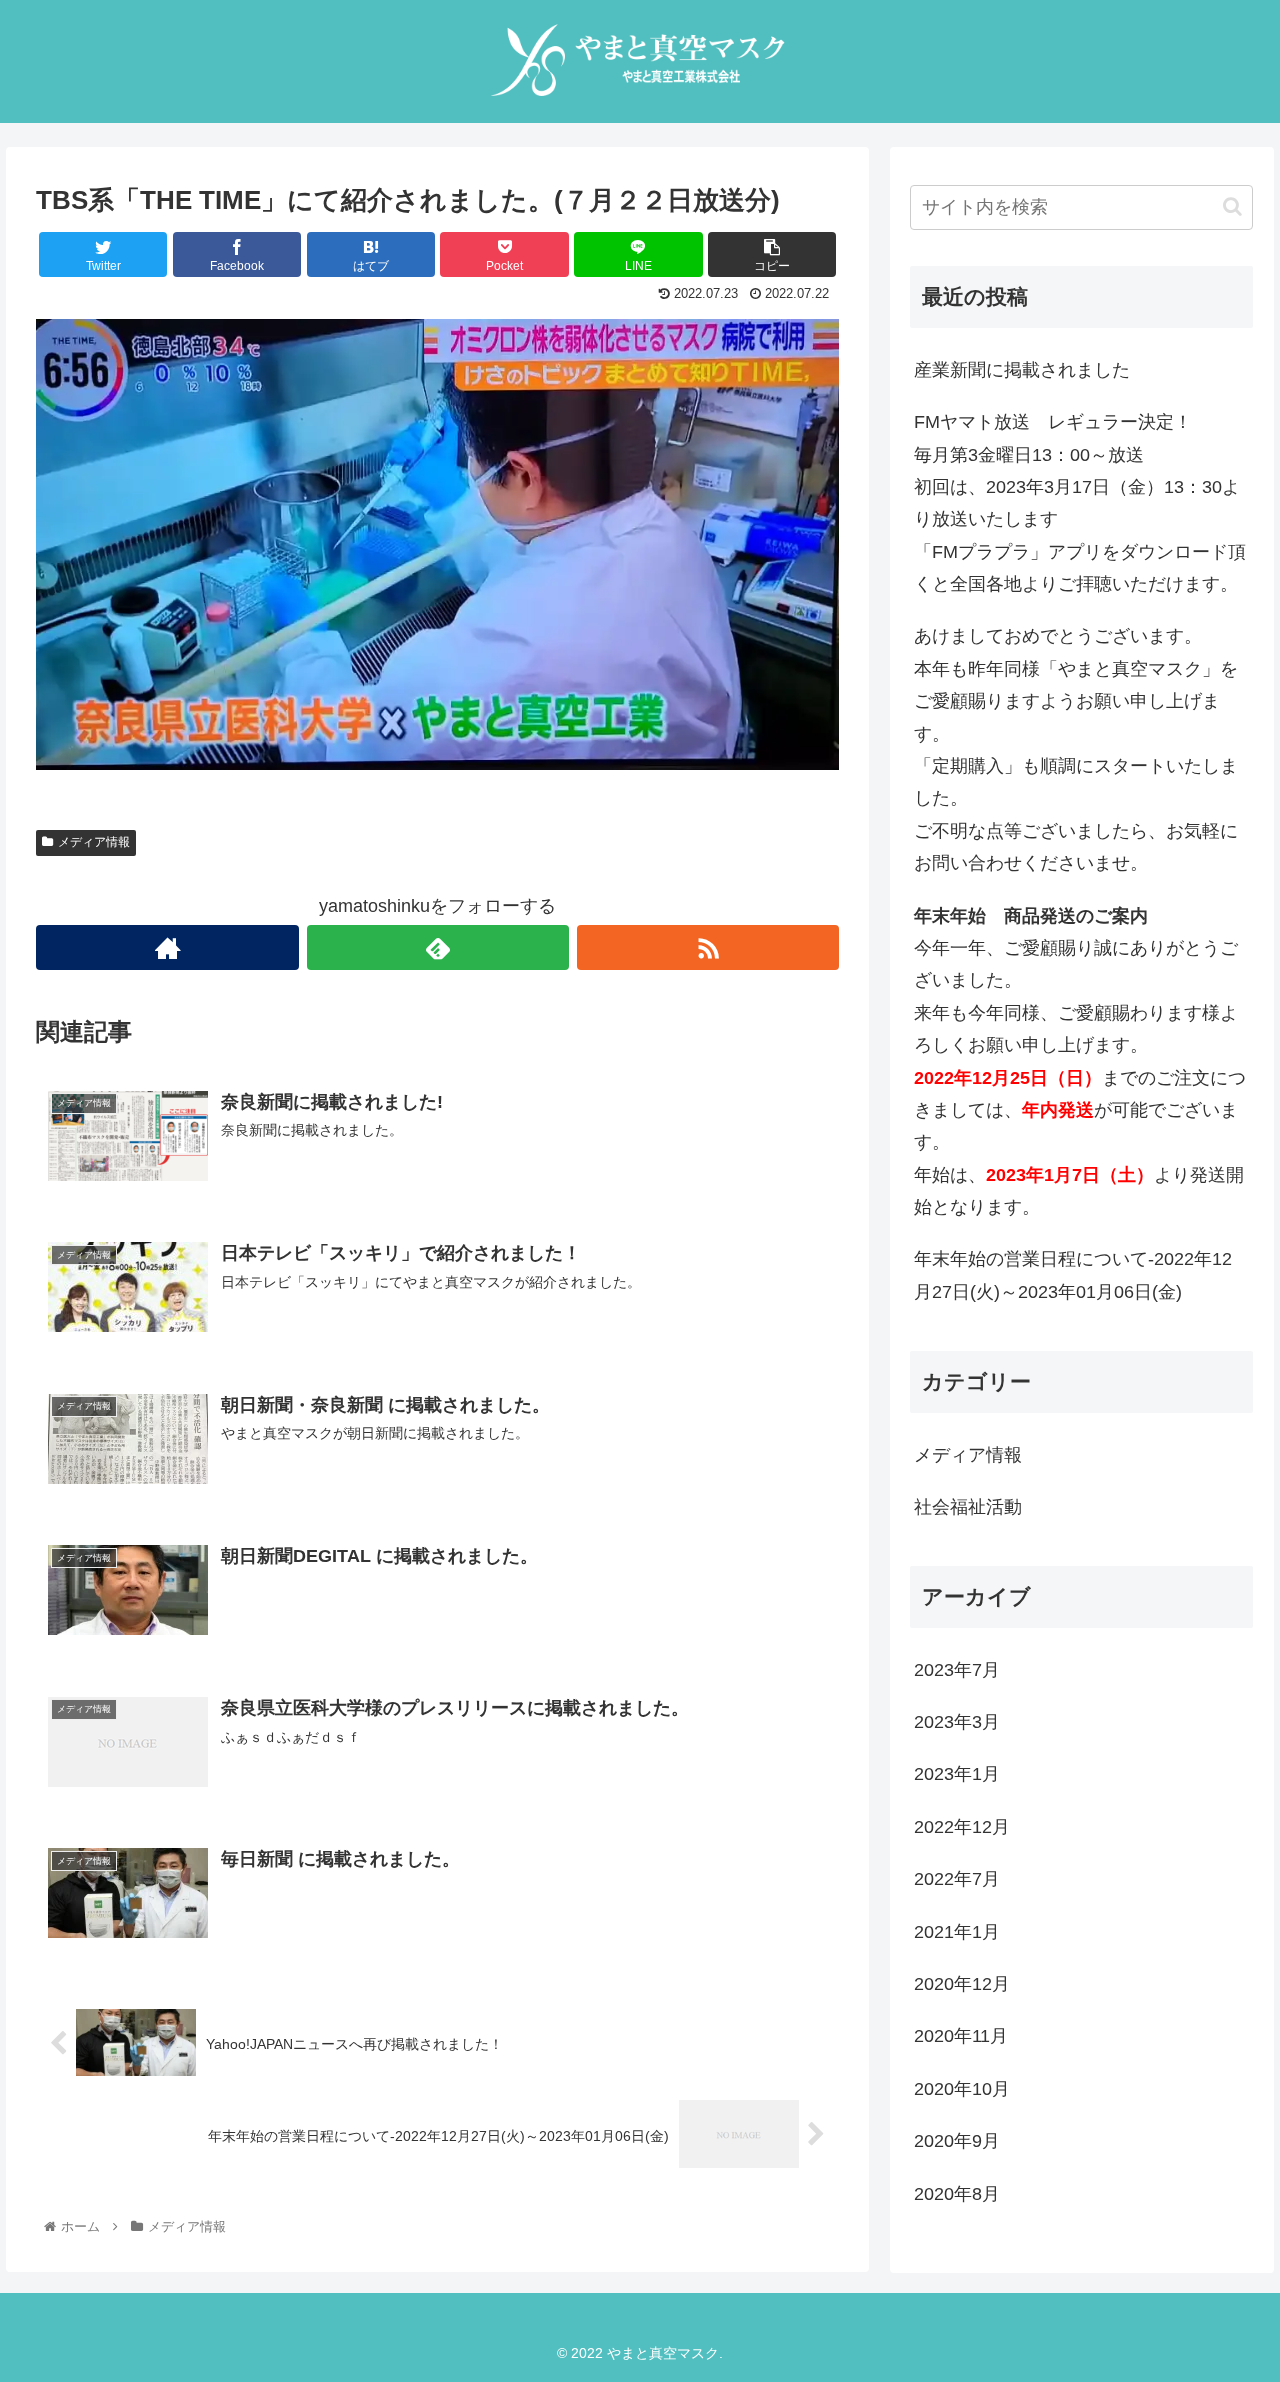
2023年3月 (957, 1722)
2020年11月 (961, 2036)
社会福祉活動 (968, 1507)
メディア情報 (94, 842)
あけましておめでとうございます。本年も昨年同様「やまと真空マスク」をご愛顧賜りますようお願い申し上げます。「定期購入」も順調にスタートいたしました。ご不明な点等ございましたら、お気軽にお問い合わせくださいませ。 (1076, 749)
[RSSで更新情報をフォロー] (708, 947)
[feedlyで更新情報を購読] (438, 947)
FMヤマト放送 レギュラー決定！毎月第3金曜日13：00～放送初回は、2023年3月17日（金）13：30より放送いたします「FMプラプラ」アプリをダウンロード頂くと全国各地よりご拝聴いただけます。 (1080, 503)
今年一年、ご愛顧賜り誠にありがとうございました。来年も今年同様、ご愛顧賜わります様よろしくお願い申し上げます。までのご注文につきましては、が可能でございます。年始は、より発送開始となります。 (1080, 1062)
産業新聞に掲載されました (1022, 370)
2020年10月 (962, 2089)
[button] (1232, 206)
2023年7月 (957, 1670)
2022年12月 (962, 1827)
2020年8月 (957, 2194)
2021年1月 (957, 1932)
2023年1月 (957, 1774)
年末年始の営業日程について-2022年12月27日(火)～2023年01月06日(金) (1073, 1275)
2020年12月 (962, 1984)
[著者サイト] (167, 947)
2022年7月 (957, 1879)
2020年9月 (957, 2141)
